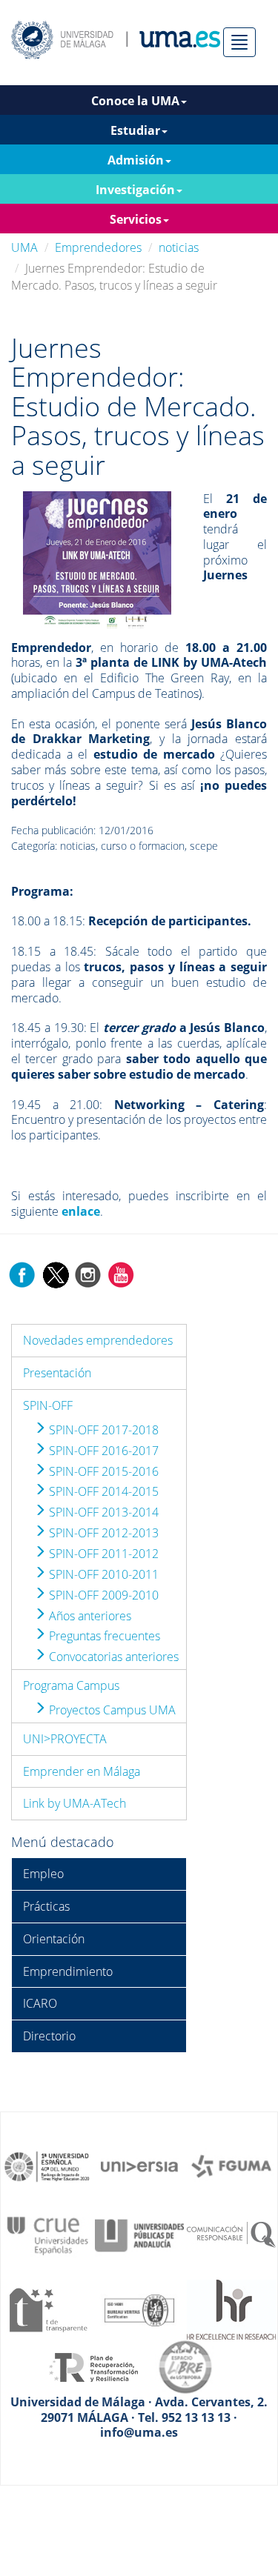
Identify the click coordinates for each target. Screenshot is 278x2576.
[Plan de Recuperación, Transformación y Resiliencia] (93, 2366)
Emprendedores (98, 247)
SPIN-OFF (48, 1405)
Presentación (57, 1373)
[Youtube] (121, 1274)
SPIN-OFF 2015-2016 (102, 1471)
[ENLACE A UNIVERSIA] (139, 2166)
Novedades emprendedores (98, 1340)
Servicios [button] (136, 219)
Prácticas (46, 1906)
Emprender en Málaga (82, 1771)
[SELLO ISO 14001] (139, 2309)
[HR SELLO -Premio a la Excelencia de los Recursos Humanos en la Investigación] (231, 2309)
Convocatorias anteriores (112, 1657)
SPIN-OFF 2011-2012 (102, 1554)
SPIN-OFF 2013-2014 (102, 1512)
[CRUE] (47, 2234)
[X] (55, 1274)
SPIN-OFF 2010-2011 (102, 1574)
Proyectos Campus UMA (111, 1710)
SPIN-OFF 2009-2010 (102, 1595)
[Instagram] (88, 1274)
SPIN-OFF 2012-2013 (102, 1533)
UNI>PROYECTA (65, 1739)
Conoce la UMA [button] (135, 101)
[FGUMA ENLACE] (231, 2166)
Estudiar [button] (135, 130)
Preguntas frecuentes (103, 1636)
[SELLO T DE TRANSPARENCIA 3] (47, 2309)
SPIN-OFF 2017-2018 (102, 1430)
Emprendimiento (68, 1971)
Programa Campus (71, 1685)
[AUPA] (139, 2234)
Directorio (49, 2036)
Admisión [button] (136, 160)
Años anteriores (89, 1616)
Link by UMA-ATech (75, 1803)
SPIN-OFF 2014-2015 (102, 1491)
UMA (24, 247)
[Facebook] (22, 1274)
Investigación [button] (135, 190)
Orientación (54, 1939)
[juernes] (97, 558)
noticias (179, 247)
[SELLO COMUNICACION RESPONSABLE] (231, 2234)
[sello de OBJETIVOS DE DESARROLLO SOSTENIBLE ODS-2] (47, 2166)
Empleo (43, 1874)
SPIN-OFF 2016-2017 (102, 1451)
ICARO (40, 2003)
